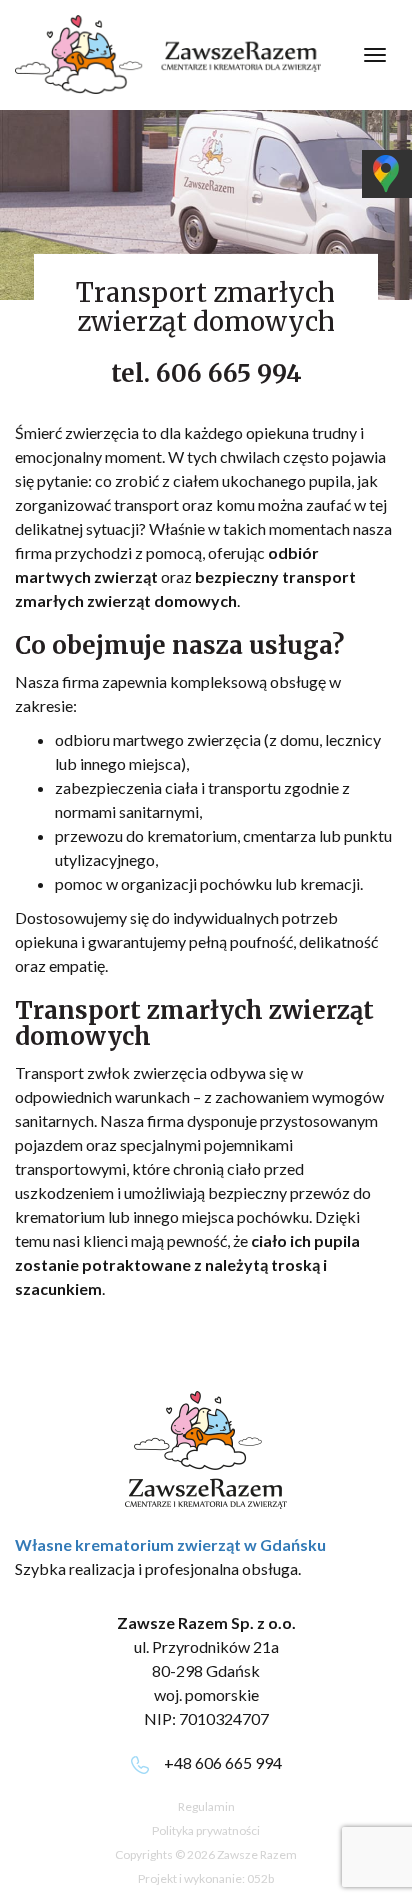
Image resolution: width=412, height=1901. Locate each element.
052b (260, 1878)
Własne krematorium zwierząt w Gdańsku (170, 1544)
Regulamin (206, 1806)
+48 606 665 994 (223, 1762)
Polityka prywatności (206, 1830)
